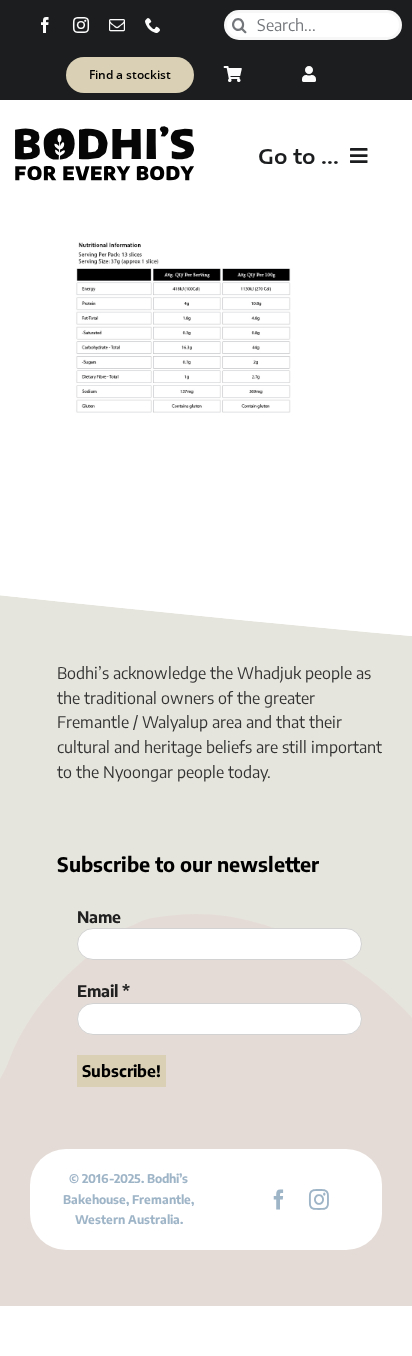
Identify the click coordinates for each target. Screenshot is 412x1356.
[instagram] (81, 25)
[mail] (117, 25)
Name (99, 917)
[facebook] (45, 25)
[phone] (153, 25)
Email (103, 991)
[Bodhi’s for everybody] (104, 131)
